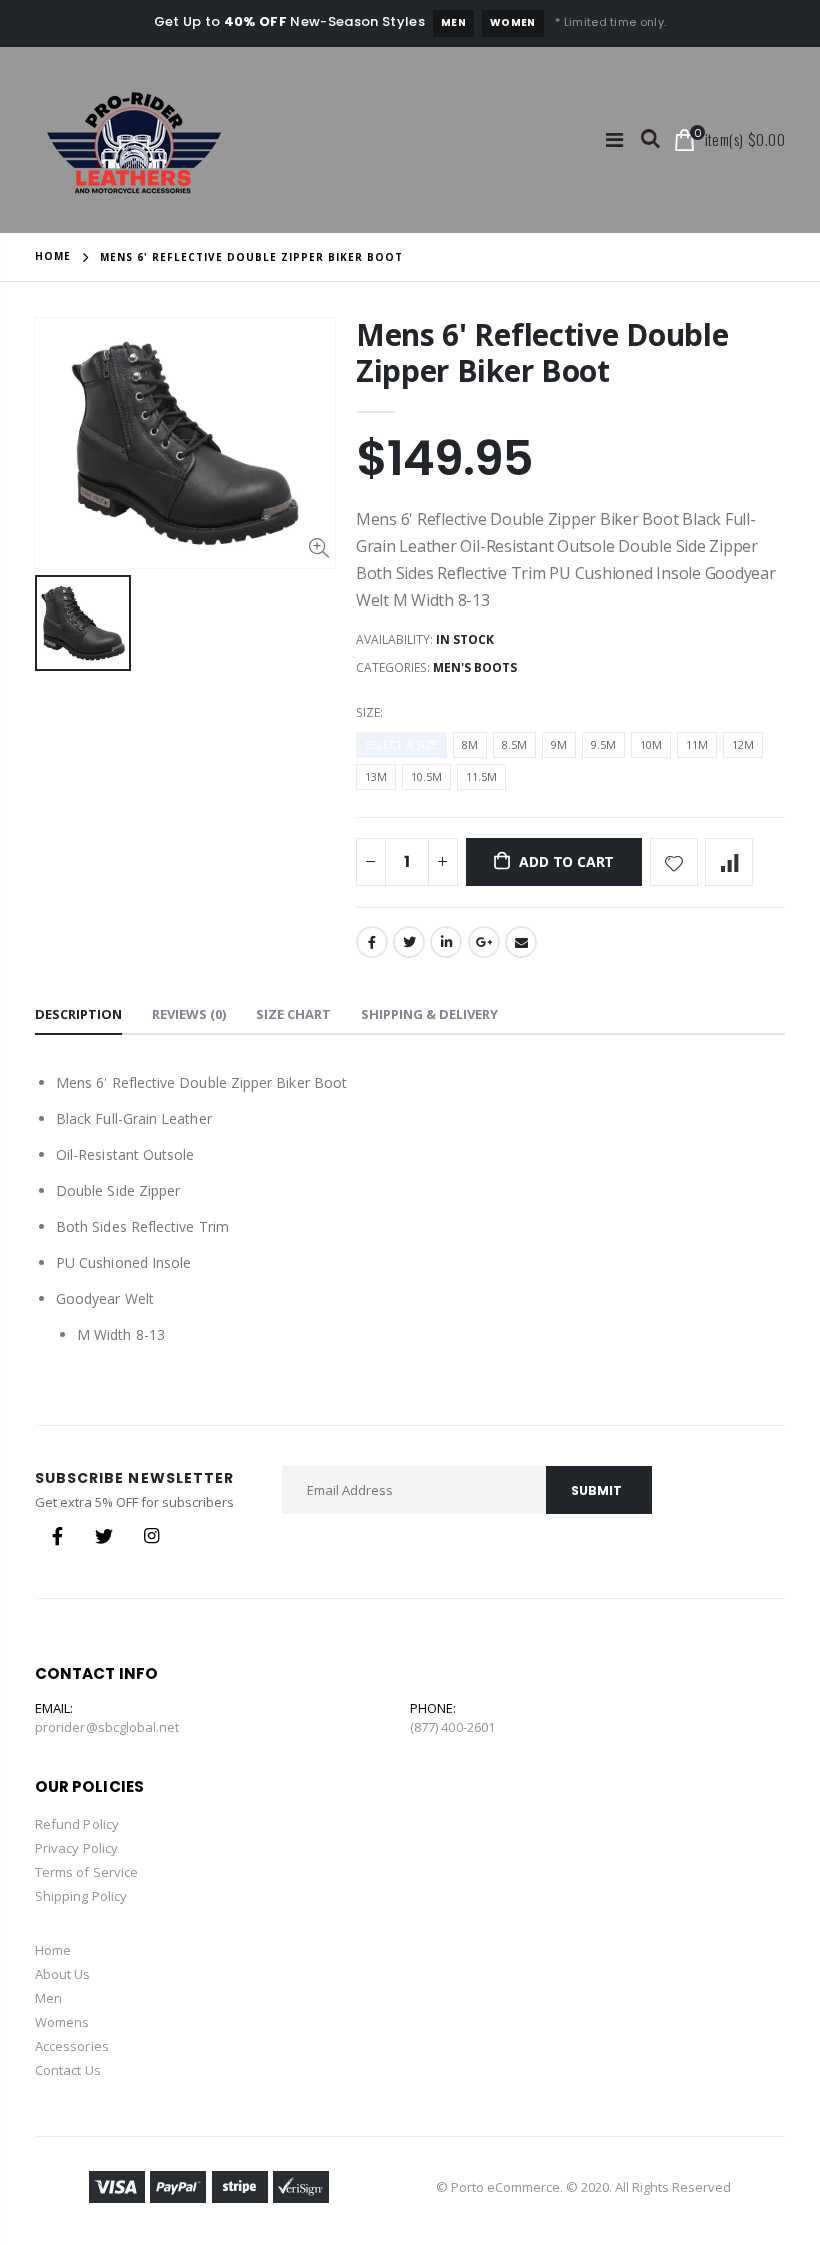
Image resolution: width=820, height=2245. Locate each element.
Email (521, 942)
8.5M (514, 744)
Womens (62, 2022)
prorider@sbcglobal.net (107, 1727)
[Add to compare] (729, 862)
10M (651, 744)
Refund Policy (77, 1824)
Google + (484, 942)
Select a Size (401, 744)
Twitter (409, 942)
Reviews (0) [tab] (189, 1014)
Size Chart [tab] (293, 1014)
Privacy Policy (76, 1848)
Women (513, 22)
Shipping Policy (81, 1896)
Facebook (372, 942)
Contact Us (68, 2070)
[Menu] (614, 139)
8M (470, 744)
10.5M (426, 776)
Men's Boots (475, 667)
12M (743, 744)
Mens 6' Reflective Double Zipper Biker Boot (542, 352)
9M (559, 744)
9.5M (603, 744)
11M (697, 744)
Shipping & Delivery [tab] (429, 1014)
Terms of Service (86, 1872)
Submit (596, 1490)
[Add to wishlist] (674, 862)
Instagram (151, 1536)
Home (53, 256)
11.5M (481, 776)
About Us (63, 1974)
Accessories (72, 2046)
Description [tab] (78, 1014)
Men (453, 22)
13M (376, 776)
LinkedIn (446, 942)
